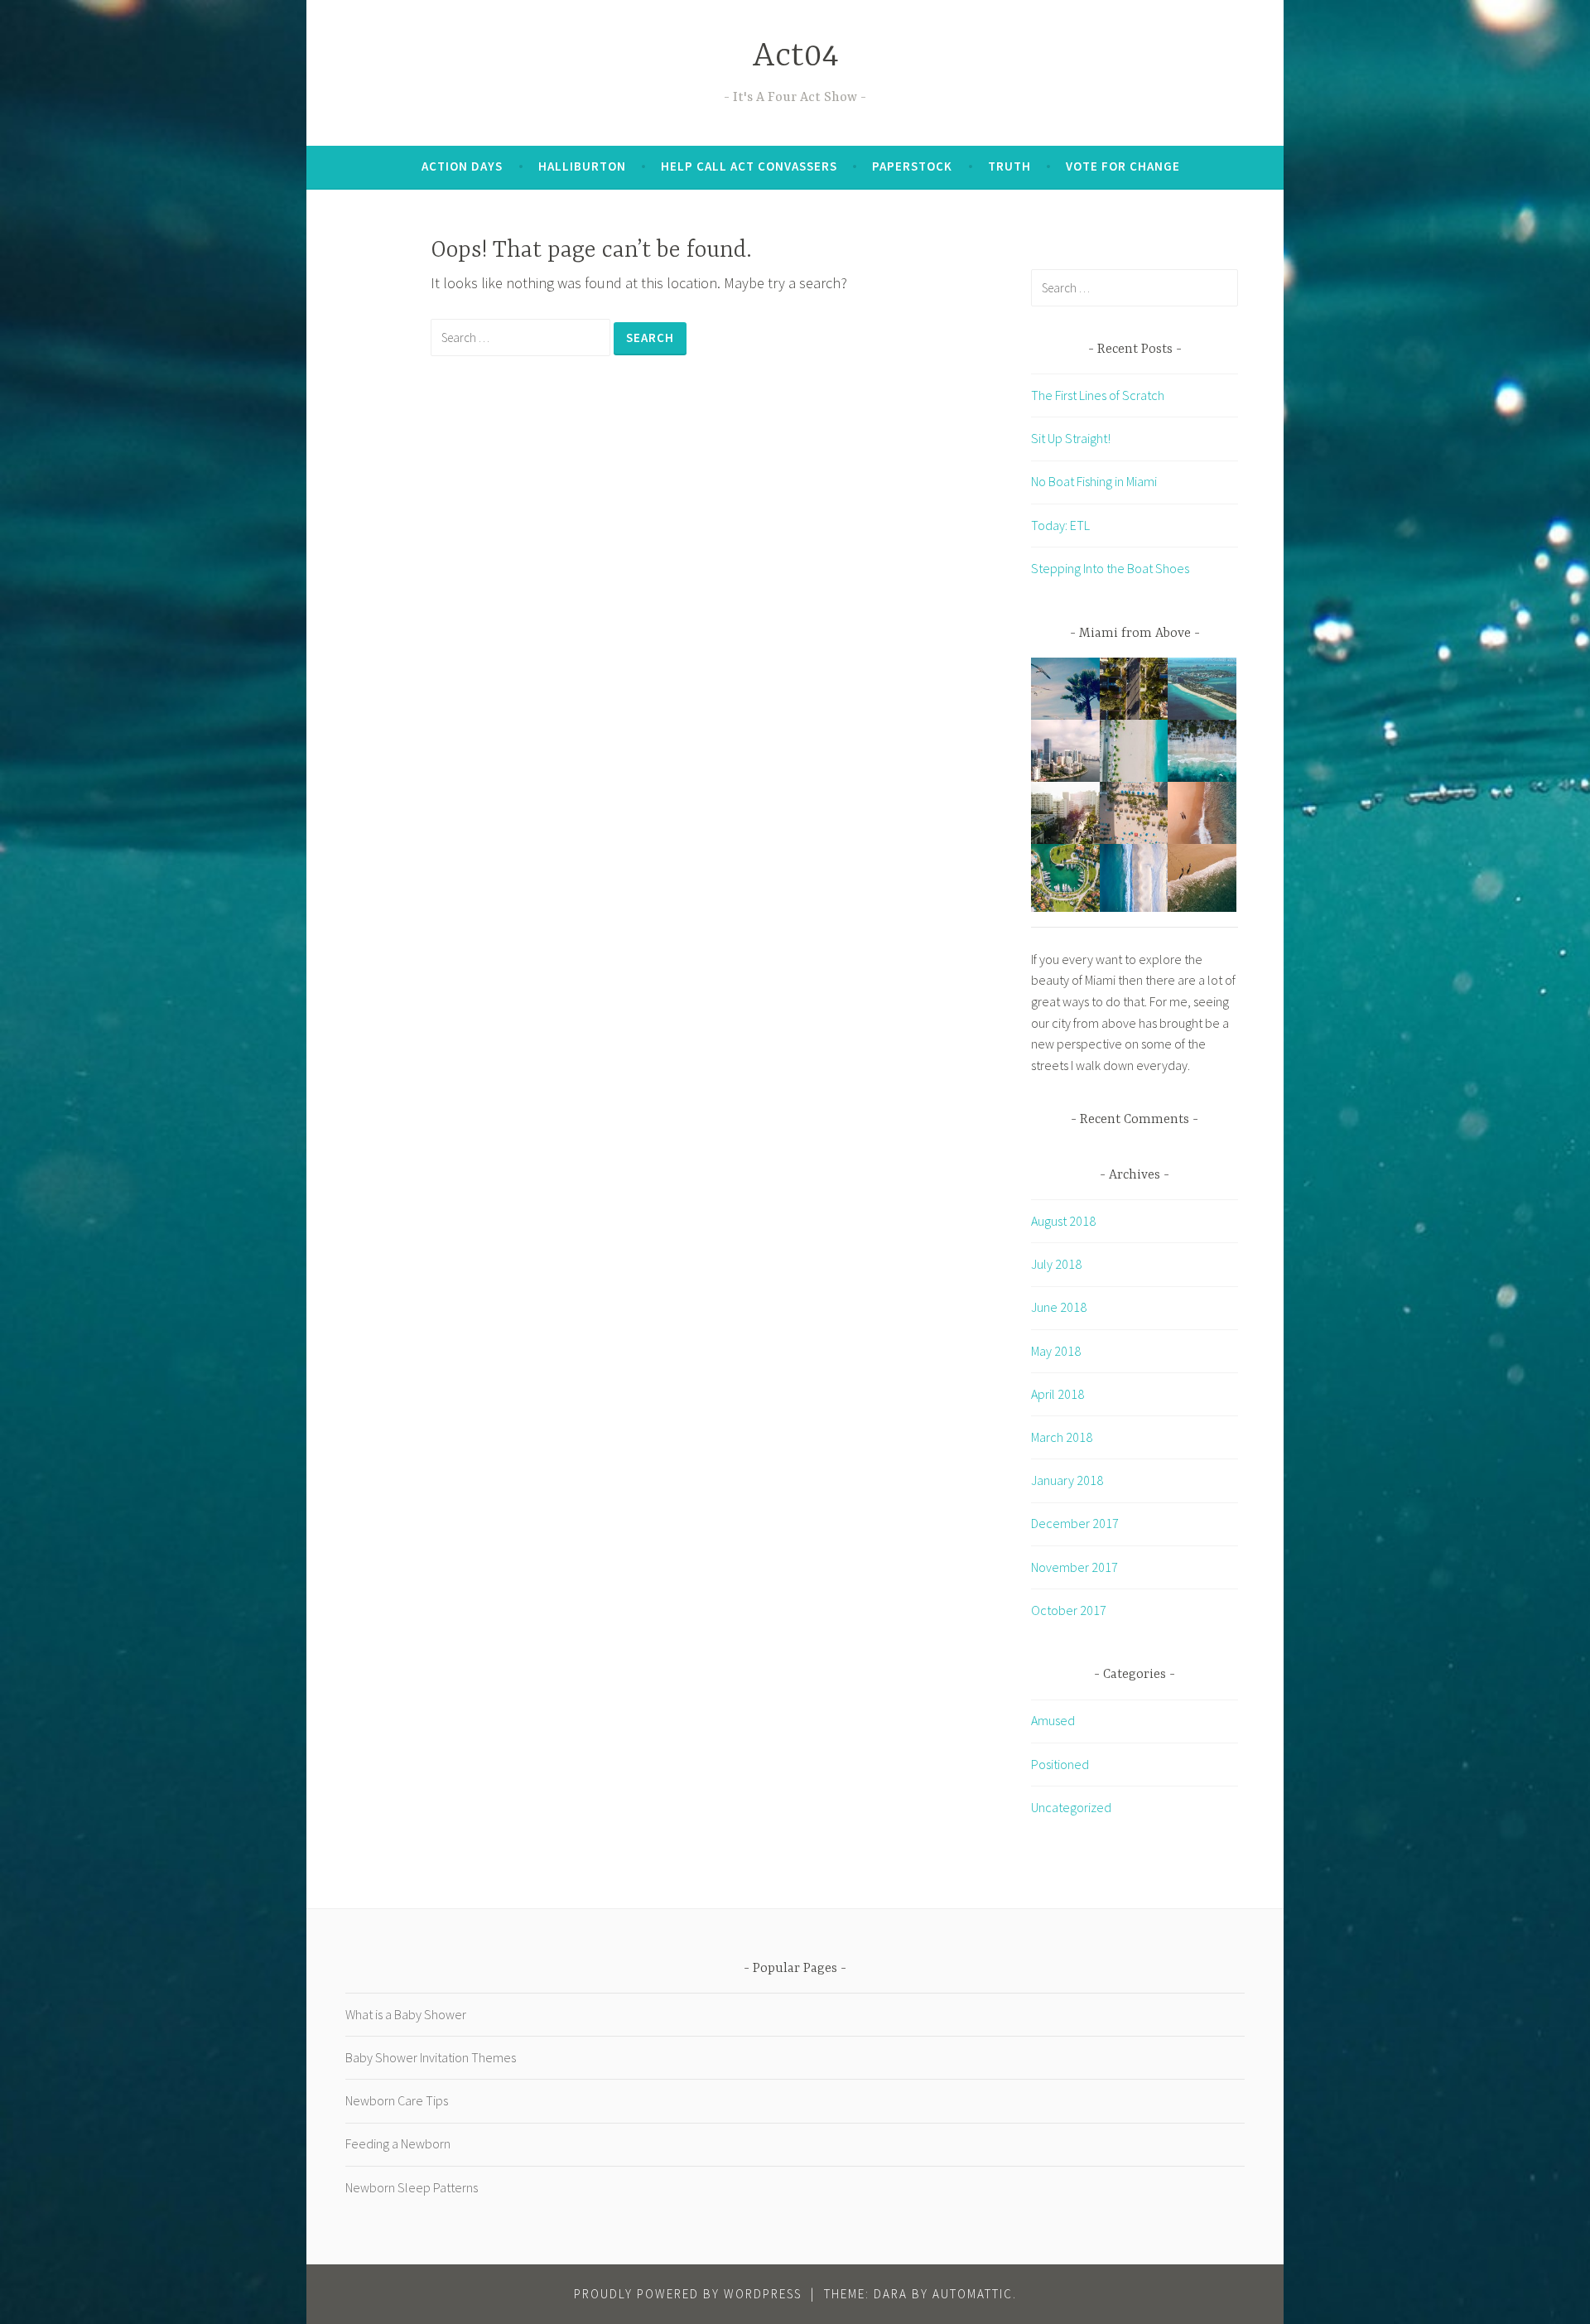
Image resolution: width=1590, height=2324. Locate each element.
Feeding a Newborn (398, 2143)
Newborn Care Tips (397, 2100)
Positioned (1060, 1764)
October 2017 (1069, 1610)
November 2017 (1074, 1567)
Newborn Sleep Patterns (412, 2187)
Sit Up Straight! (1071, 438)
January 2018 (1067, 1480)
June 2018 (1059, 1307)
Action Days (462, 166)
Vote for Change (1123, 166)
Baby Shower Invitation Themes (431, 2057)
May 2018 (1056, 1351)
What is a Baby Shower (406, 2014)
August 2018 (1063, 1221)
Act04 (795, 57)
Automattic (973, 2294)
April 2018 (1058, 1394)
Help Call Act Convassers (749, 166)
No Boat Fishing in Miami (1094, 481)
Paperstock (912, 166)
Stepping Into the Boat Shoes (1110, 568)
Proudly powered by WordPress (688, 2294)
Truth (1009, 166)
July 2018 (1056, 1264)
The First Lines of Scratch (1098, 395)
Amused (1053, 1720)
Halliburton (582, 166)
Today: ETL (1060, 525)
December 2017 (1075, 1523)
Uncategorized (1071, 1807)
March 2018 (1062, 1437)
